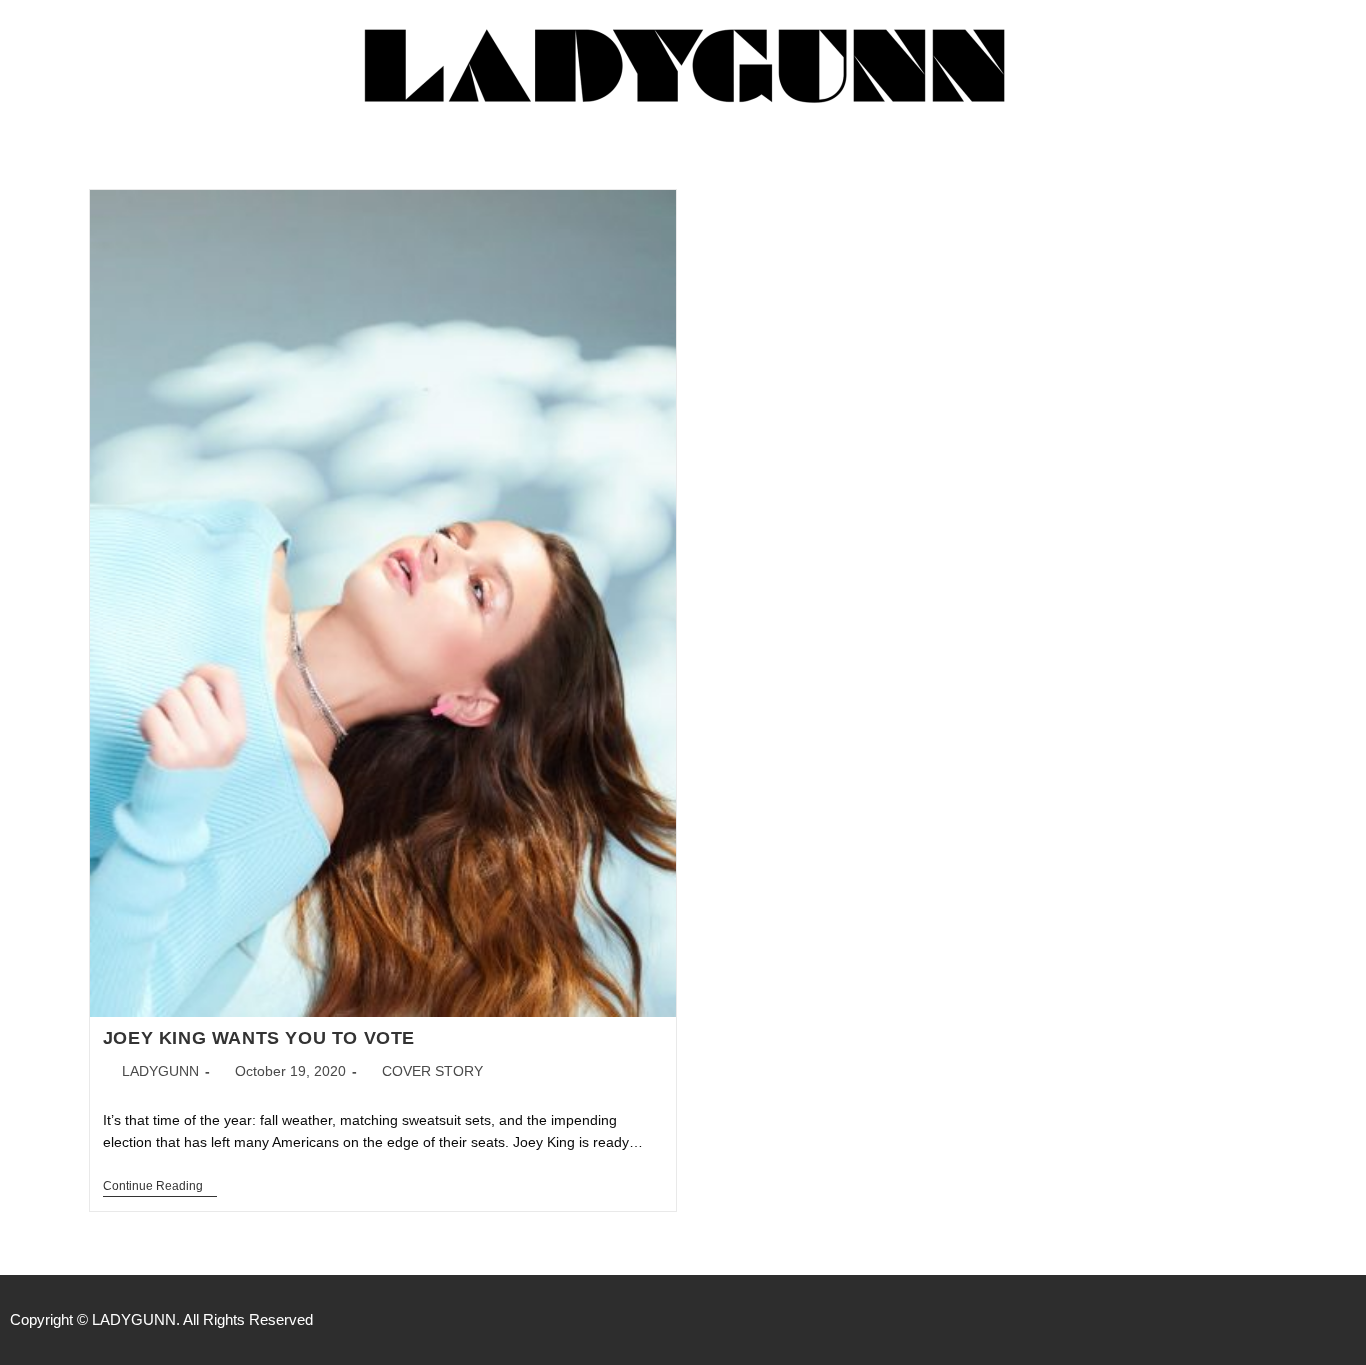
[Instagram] (1346, 1320)
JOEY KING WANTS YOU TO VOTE (259, 1038)
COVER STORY (432, 1071)
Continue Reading (160, 1186)
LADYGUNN (160, 1071)
